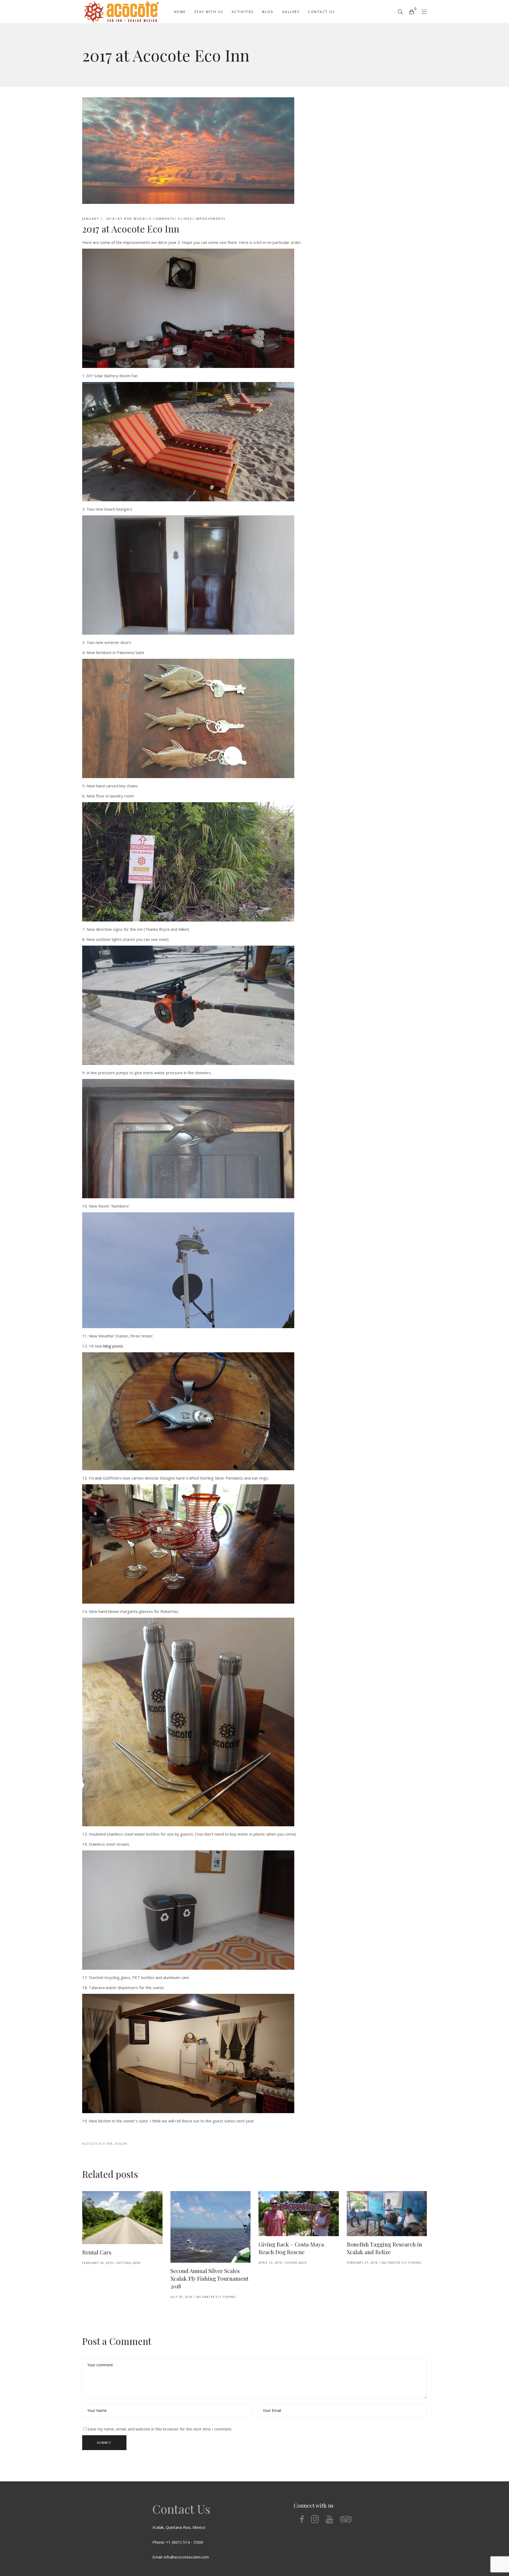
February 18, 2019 (98, 2263)
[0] (411, 12)
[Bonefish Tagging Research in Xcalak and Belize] (387, 2214)
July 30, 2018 (181, 2297)
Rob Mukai (135, 219)
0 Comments (162, 219)
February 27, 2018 (362, 2263)
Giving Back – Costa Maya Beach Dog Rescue (291, 2248)
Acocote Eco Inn (97, 2143)
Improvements (210, 219)
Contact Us (181, 2509)
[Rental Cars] (122, 2218)
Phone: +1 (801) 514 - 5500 (178, 2542)
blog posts (113, 1346)
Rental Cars (97, 2252)
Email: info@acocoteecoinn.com (181, 2557)
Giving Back (296, 2263)
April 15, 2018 (270, 2263)
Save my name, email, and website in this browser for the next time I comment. (160, 2429)
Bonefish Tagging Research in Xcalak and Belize (384, 2248)
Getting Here (129, 2263)
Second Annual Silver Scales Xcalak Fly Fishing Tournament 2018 (209, 2278)
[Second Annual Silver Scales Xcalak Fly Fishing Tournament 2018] (211, 2227)
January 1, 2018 (98, 219)
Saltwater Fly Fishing (216, 2297)
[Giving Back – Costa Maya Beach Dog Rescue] (299, 2214)
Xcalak (121, 2143)
